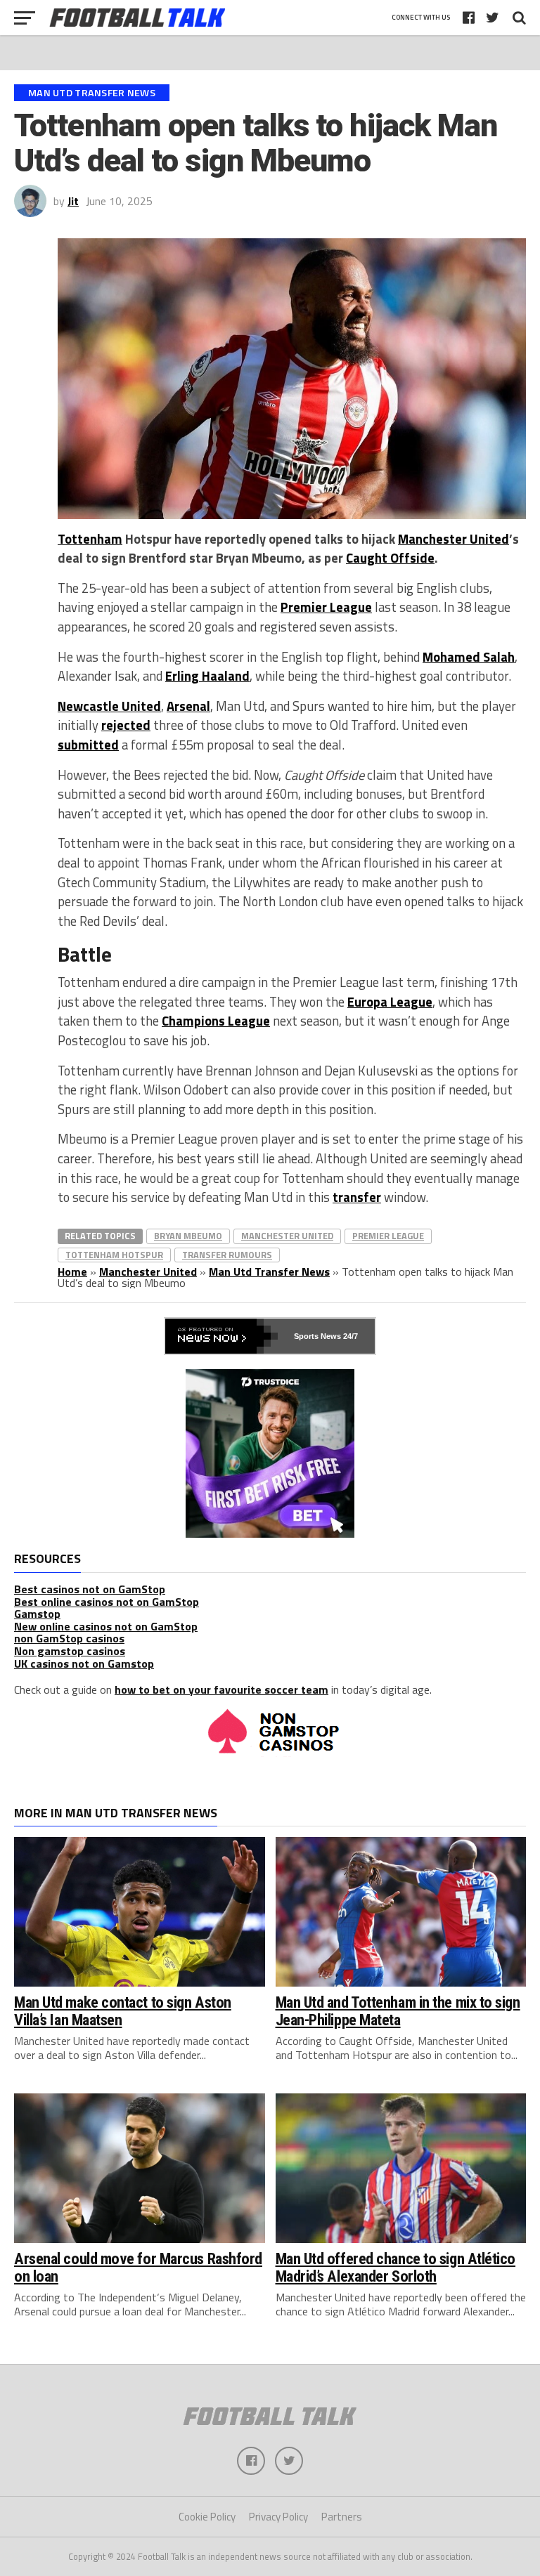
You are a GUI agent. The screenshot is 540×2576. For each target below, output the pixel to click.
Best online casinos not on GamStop (107, 1602)
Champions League (216, 1021)
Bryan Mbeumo (188, 1236)
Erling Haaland (207, 676)
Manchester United (454, 539)
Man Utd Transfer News (269, 1271)
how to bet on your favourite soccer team (221, 1689)
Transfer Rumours (227, 1255)
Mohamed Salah (469, 657)
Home (72, 1271)
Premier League (326, 607)
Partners (342, 2517)
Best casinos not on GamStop (90, 1589)
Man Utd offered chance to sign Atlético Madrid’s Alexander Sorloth (396, 2267)
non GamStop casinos (69, 1638)
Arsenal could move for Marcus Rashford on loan (138, 2267)
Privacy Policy (278, 2517)
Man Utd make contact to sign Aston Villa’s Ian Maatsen (123, 2011)
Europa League (390, 1002)
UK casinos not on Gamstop (84, 1663)
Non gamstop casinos (70, 1651)
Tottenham (90, 539)
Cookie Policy (207, 2517)
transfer (357, 1197)
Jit (73, 201)
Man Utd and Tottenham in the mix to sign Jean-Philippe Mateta (398, 2011)
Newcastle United (109, 706)
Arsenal (188, 706)
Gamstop (37, 1614)
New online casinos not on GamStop (106, 1626)
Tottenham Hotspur (114, 1255)
